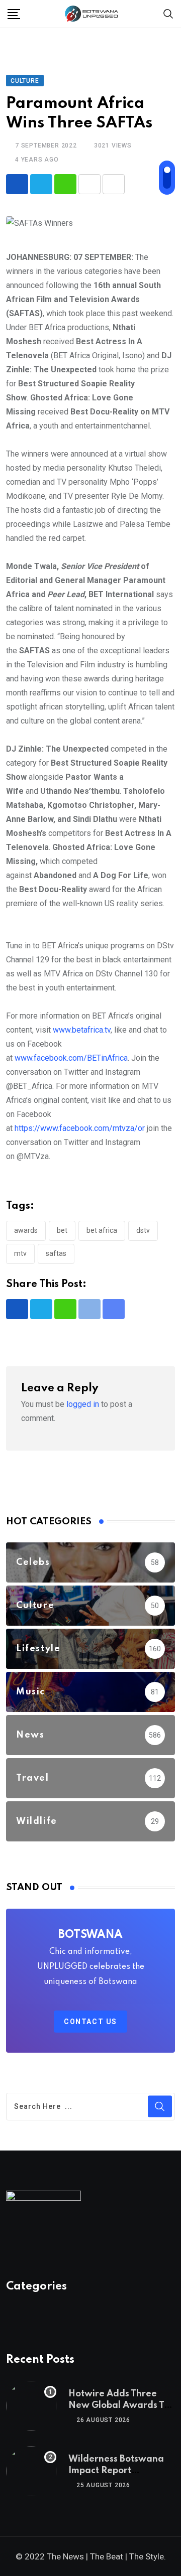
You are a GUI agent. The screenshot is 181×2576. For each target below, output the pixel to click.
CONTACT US (90, 2022)
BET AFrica (102, 1230)
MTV (20, 1253)
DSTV (143, 1230)
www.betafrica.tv (82, 1030)
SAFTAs (56, 1253)
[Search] (168, 13)
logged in (83, 1404)
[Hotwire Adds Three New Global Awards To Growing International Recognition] (31, 2406)
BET (62, 1230)
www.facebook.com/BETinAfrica (71, 1058)
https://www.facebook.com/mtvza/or (80, 1128)
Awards (26, 1230)
